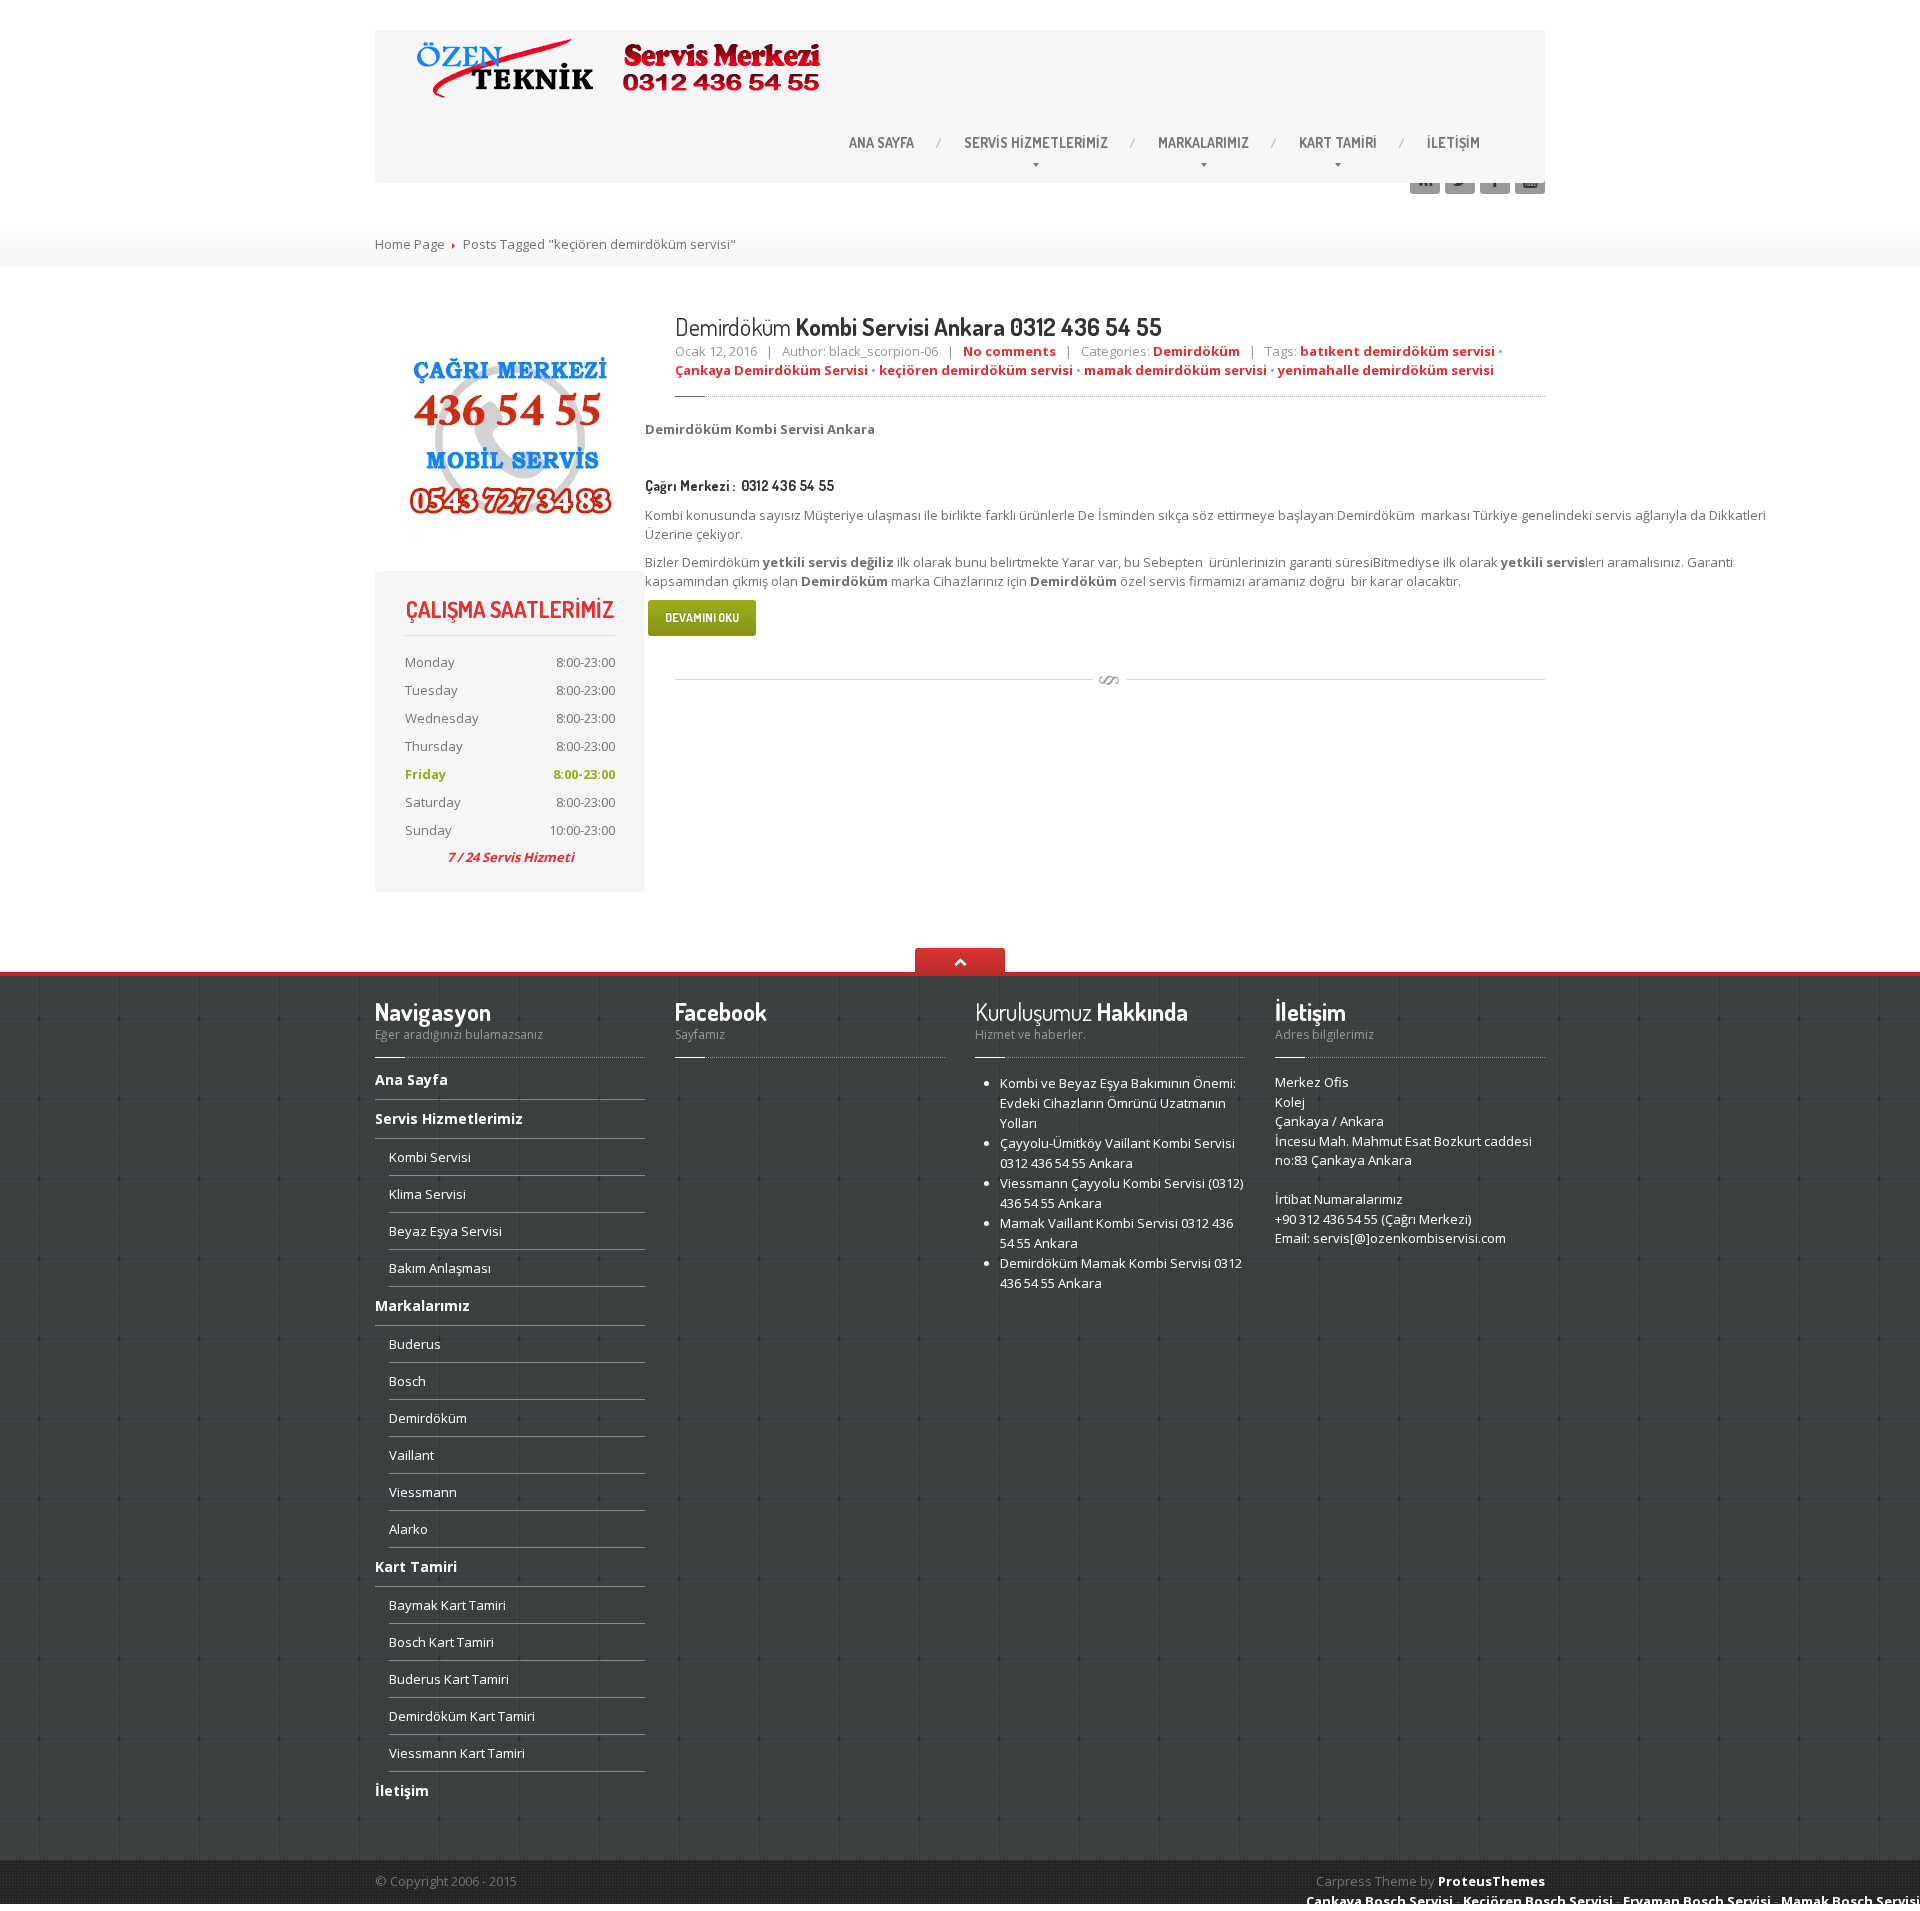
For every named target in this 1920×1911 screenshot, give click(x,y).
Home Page (410, 244)
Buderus (415, 1344)
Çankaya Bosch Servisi (1379, 1901)
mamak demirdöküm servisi (1175, 370)
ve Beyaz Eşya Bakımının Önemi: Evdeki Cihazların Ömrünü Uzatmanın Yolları (1118, 1103)
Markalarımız (1203, 142)
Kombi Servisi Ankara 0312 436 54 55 (918, 326)
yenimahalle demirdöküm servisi (1386, 370)
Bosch (407, 1381)
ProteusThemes (1491, 1881)
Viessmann (423, 1492)
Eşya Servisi (445, 1231)
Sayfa (881, 142)
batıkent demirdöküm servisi (1397, 351)
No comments (1009, 351)
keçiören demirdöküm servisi (976, 370)
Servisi (430, 1157)
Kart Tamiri (447, 1605)
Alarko (408, 1529)
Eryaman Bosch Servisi (1697, 1901)
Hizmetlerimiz (1036, 142)
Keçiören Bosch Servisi (1538, 1901)
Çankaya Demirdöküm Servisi (771, 370)
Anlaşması (440, 1268)
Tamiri (1338, 142)
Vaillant (411, 1455)
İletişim (1453, 142)
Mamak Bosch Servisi (1850, 1901)
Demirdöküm (1196, 351)
